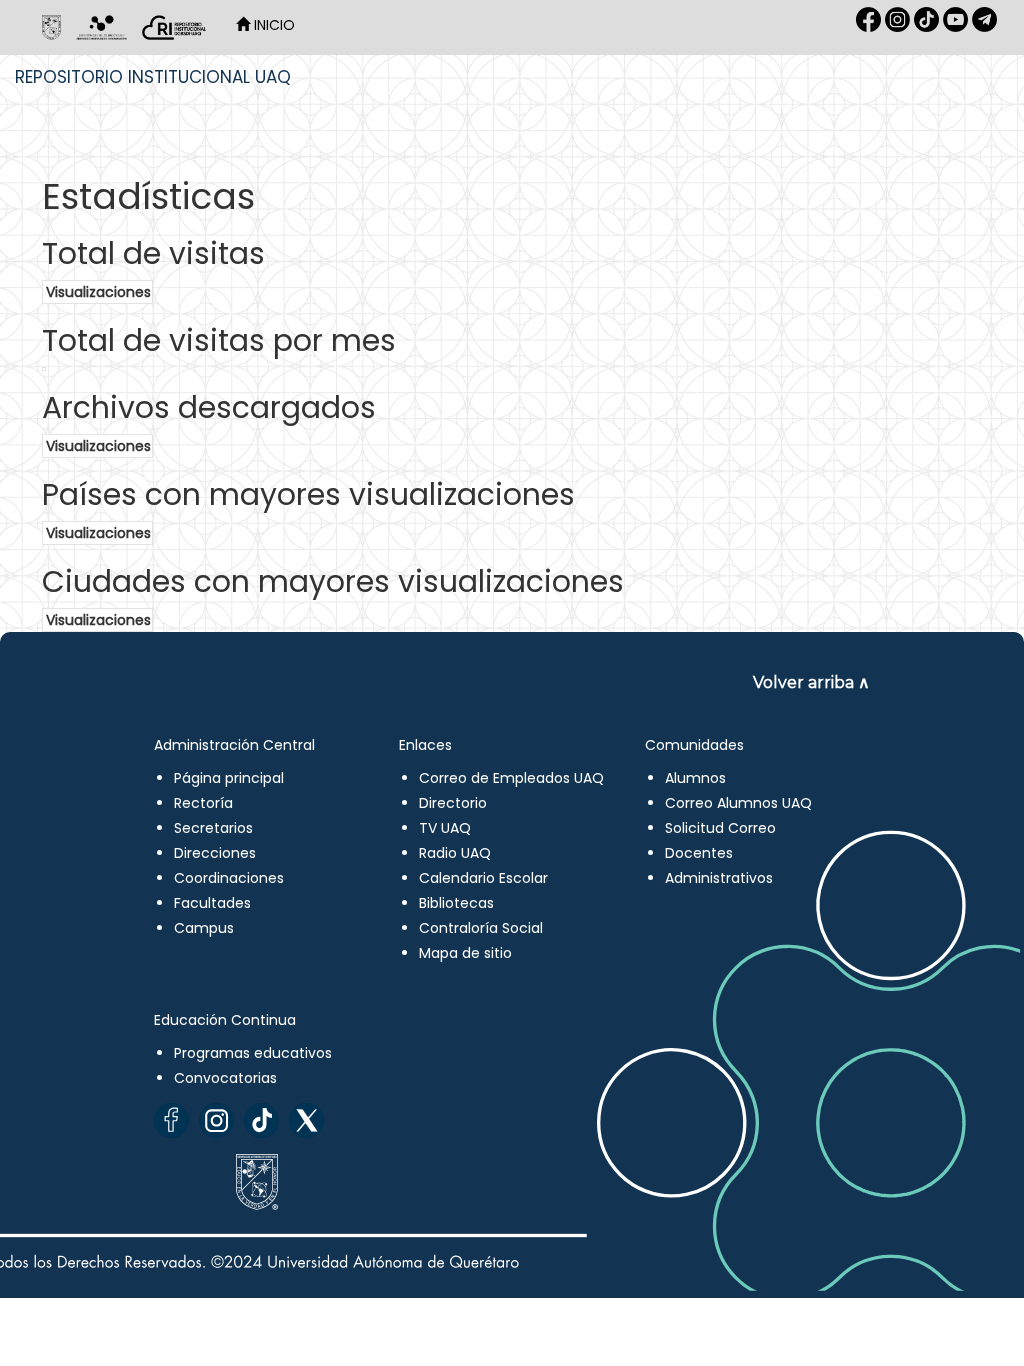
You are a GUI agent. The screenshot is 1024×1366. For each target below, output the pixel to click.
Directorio (453, 803)
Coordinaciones (229, 878)
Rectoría (203, 803)
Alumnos (695, 778)
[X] (306, 1120)
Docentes (699, 853)
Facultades (212, 903)
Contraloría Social (481, 928)
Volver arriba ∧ (811, 682)
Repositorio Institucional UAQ (153, 77)
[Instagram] (216, 1120)
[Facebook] (171, 1120)
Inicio (272, 25)
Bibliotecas (456, 903)
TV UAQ (445, 828)
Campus (204, 928)
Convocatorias (225, 1078)
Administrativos (719, 878)
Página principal (229, 778)
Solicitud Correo (720, 828)
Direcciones (215, 853)
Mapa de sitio (465, 953)
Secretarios (213, 828)
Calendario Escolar (483, 878)
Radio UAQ (455, 853)
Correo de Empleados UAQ (511, 778)
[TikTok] (261, 1120)
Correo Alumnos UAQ (738, 803)
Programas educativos (253, 1053)
